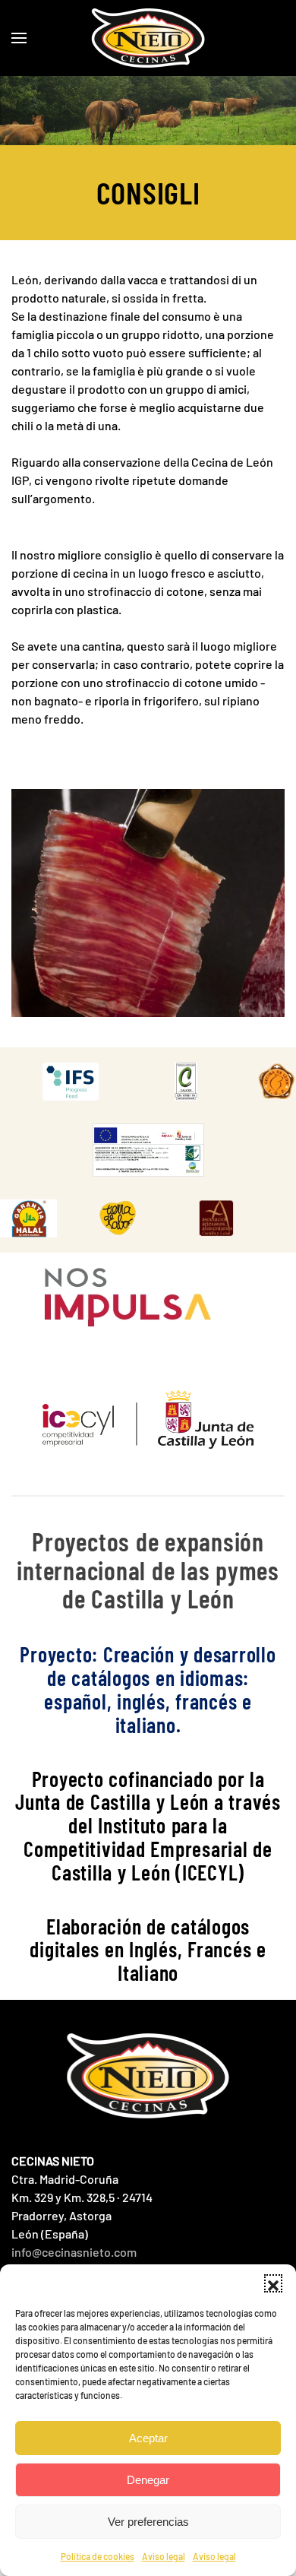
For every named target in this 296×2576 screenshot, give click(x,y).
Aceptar (148, 2438)
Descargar (86, 1082)
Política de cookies (98, 2556)
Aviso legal (164, 2556)
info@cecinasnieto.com (74, 2252)
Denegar (148, 2480)
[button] (273, 2283)
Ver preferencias (148, 2522)
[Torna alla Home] (148, 38)
